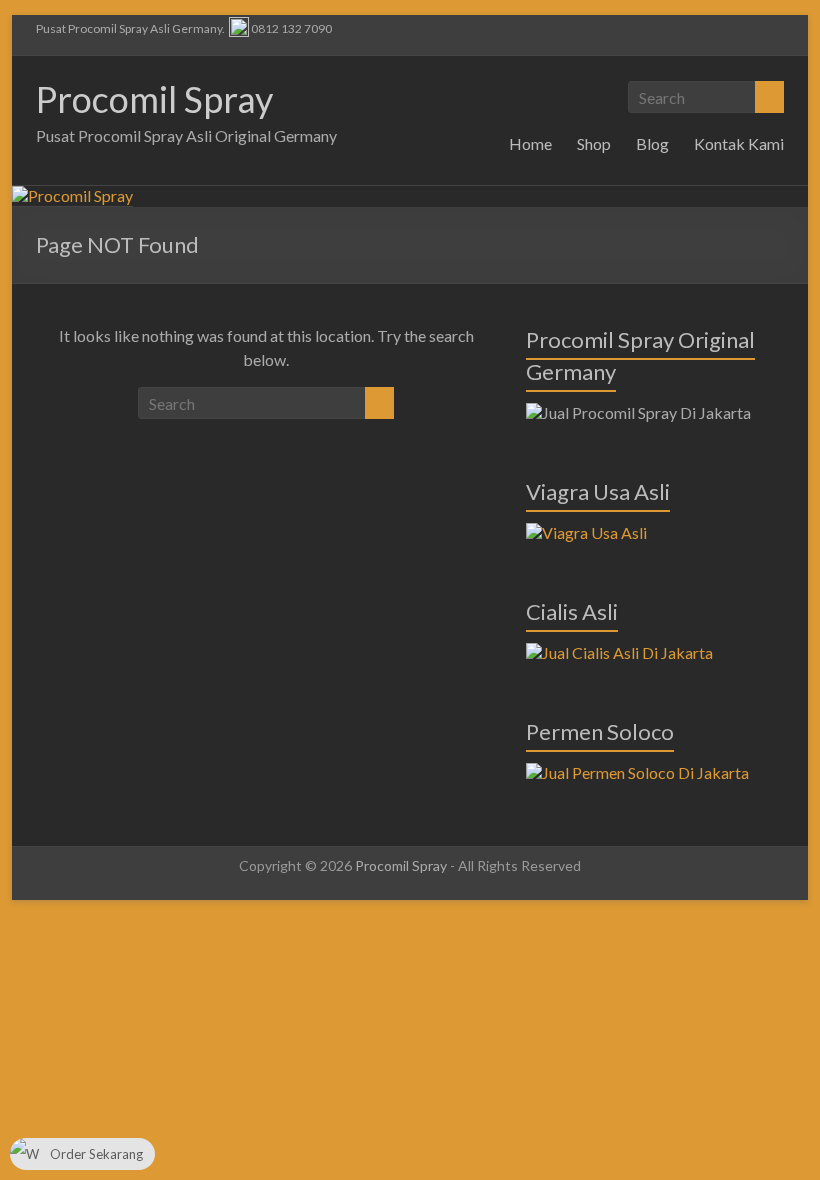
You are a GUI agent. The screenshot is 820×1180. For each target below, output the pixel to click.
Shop (594, 143)
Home (530, 143)
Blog (652, 143)
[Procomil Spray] (72, 195)
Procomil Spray (154, 99)
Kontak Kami (739, 143)
